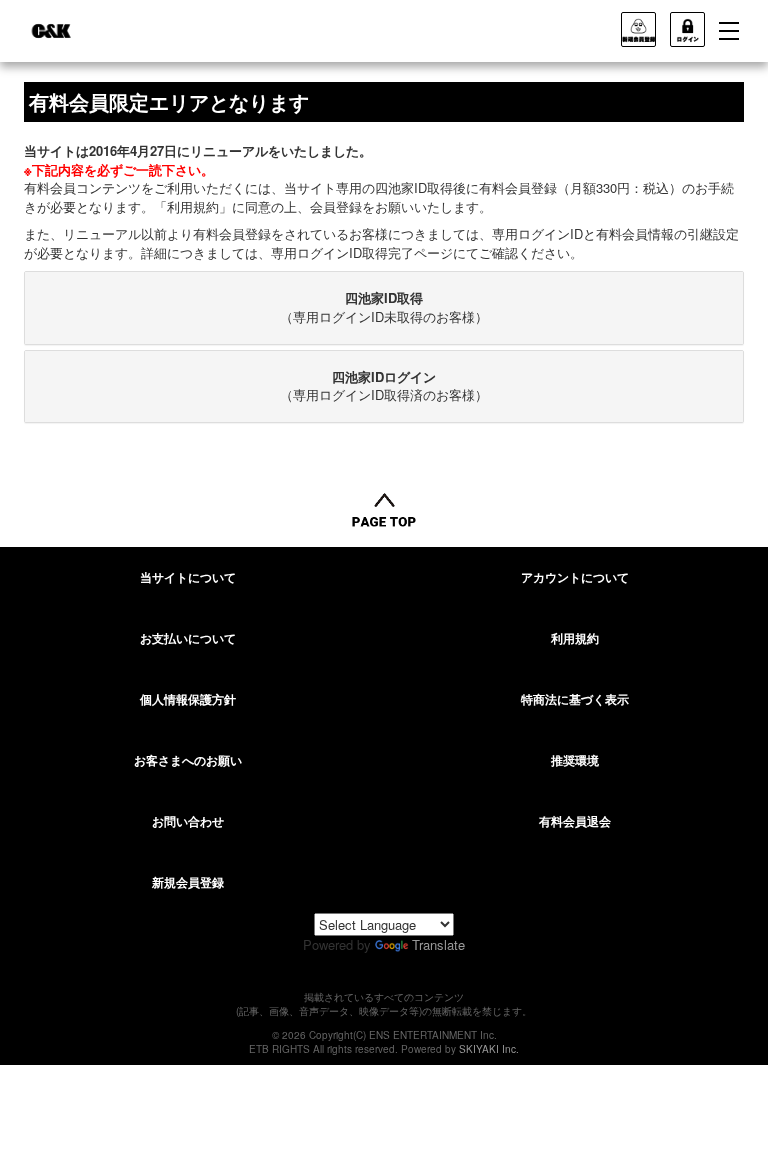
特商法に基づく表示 (575, 699)
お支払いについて (188, 638)
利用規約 (575, 638)
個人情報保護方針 (188, 699)
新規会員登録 (188, 882)
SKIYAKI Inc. (489, 1049)
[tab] (384, 307)
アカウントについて (575, 577)
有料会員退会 (575, 821)
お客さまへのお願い (188, 760)
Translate (438, 944)
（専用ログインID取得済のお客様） (384, 386)
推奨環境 (575, 760)
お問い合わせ (188, 821)
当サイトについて (188, 577)
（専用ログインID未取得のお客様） (384, 307)
